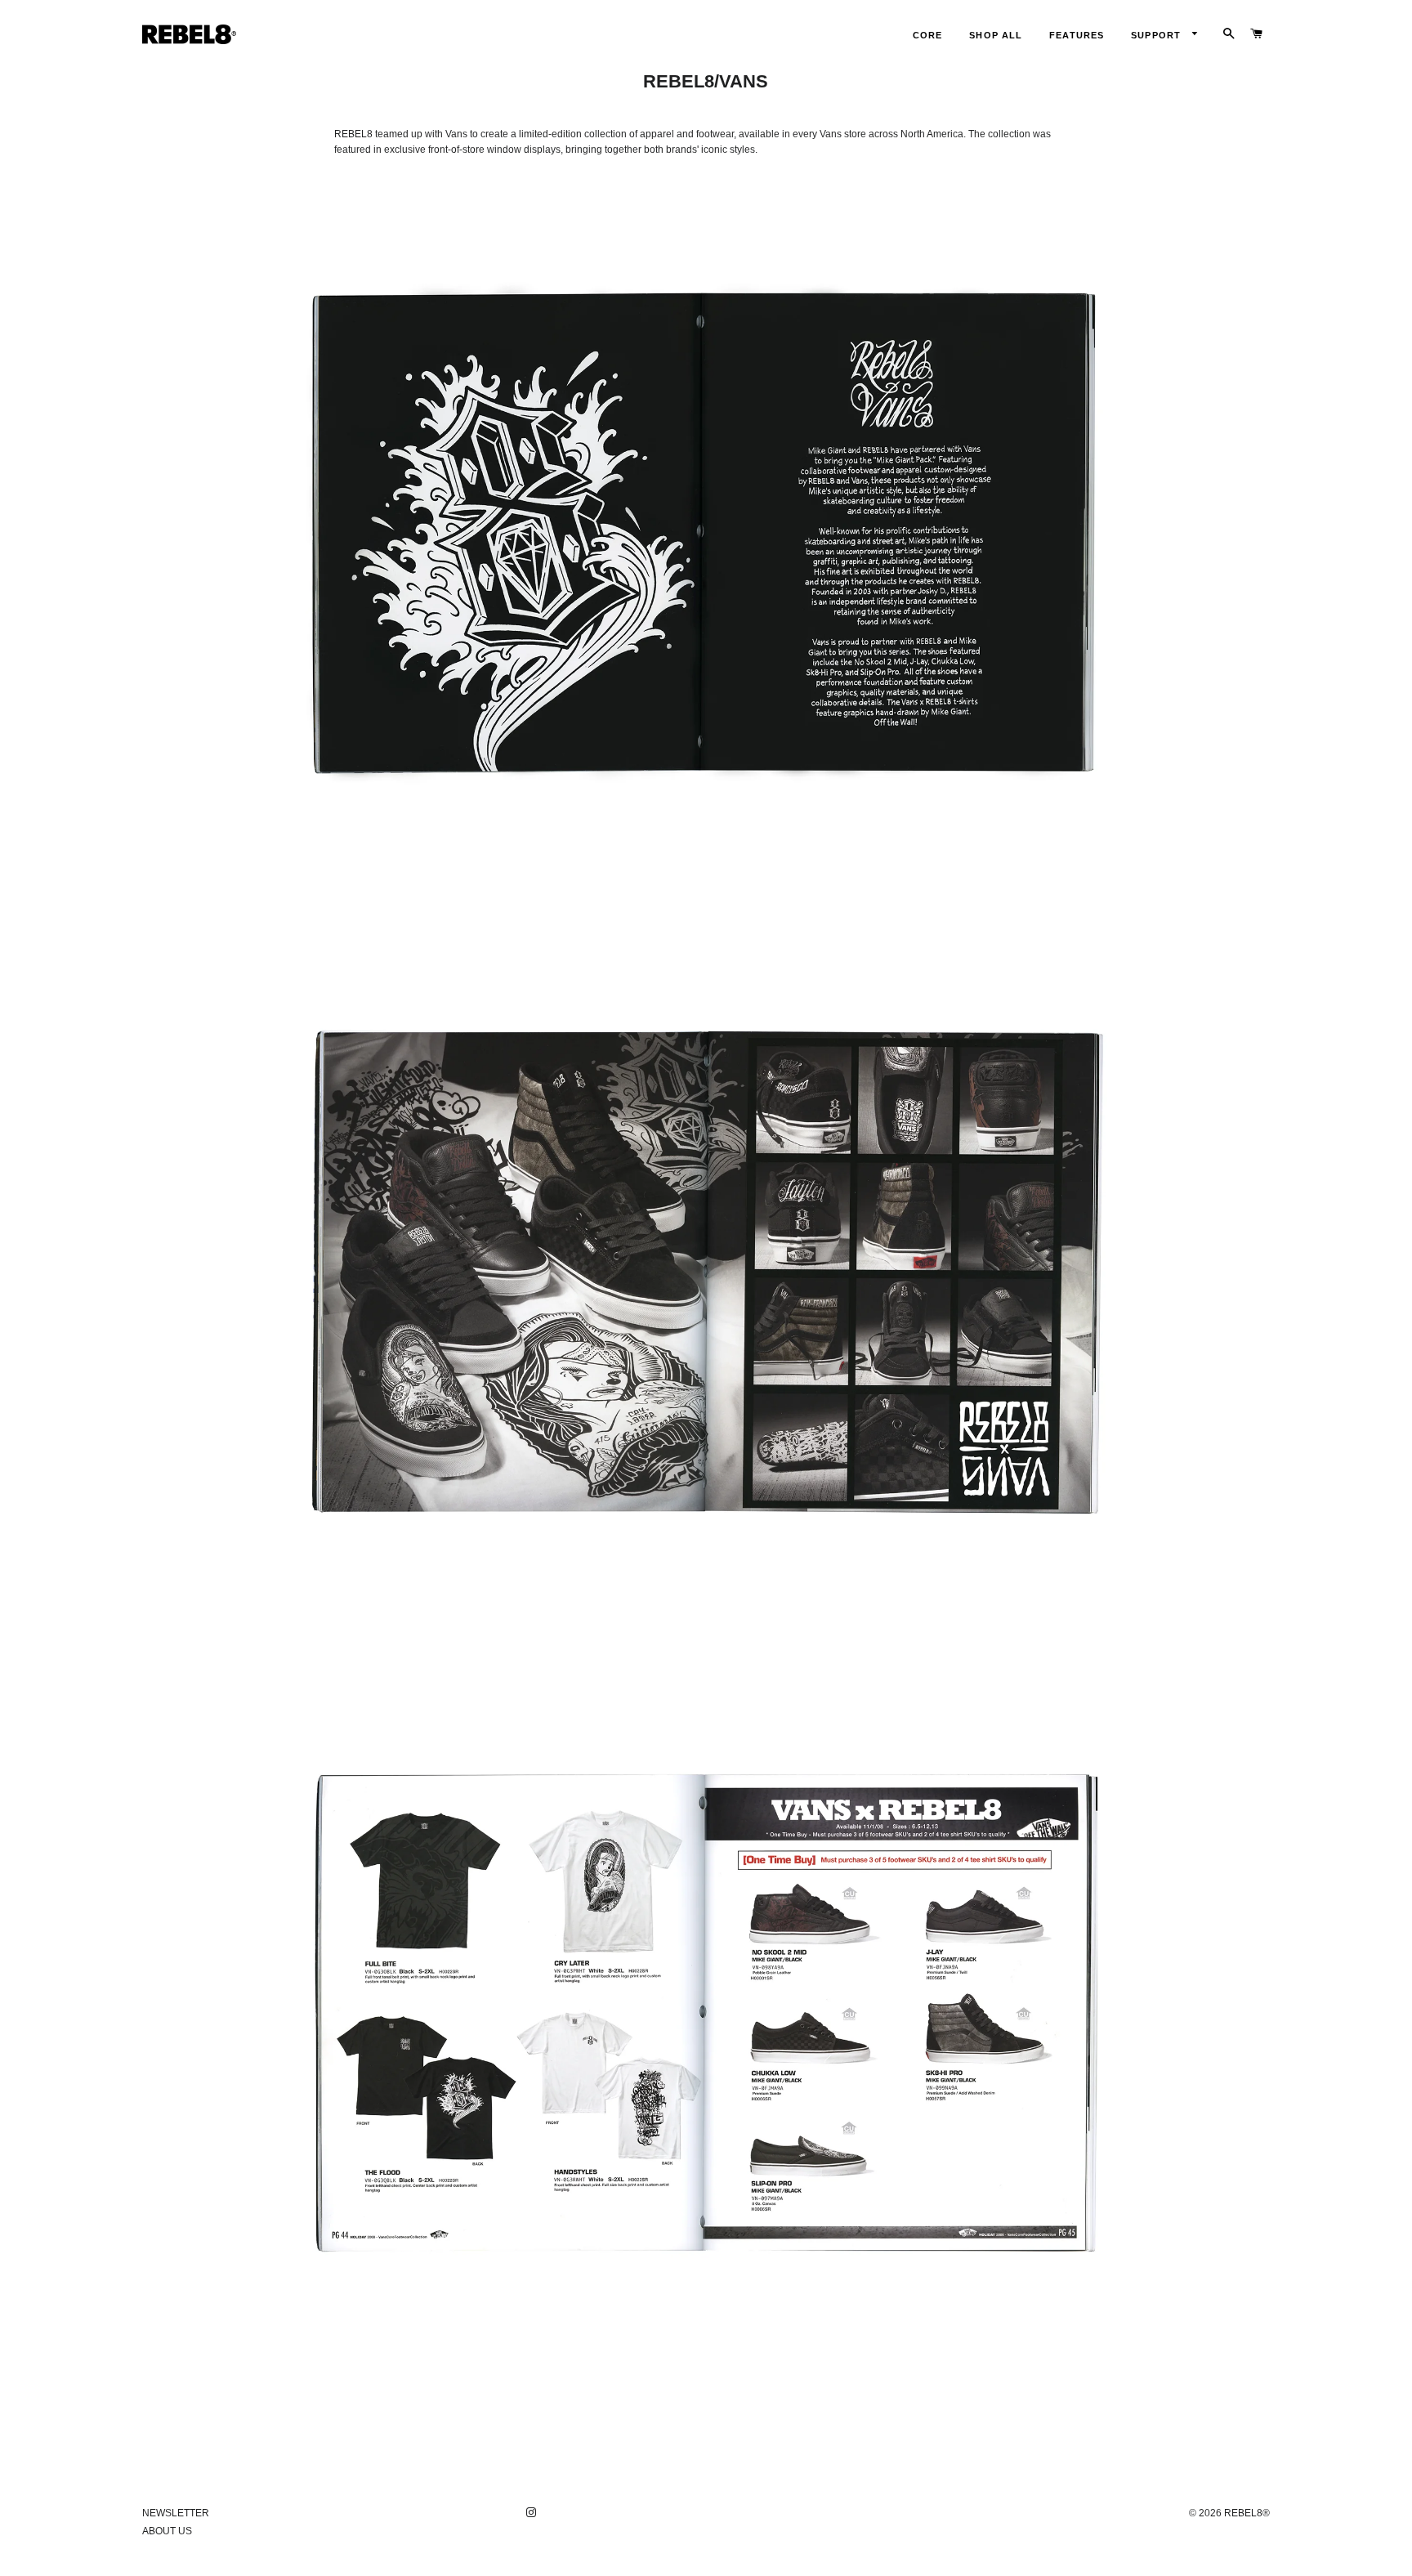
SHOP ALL (996, 35)
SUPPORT (1157, 35)
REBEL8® (1247, 2513)
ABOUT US (167, 2531)
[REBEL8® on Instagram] (533, 2513)
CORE (927, 35)
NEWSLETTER (176, 2513)
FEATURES (1077, 35)
